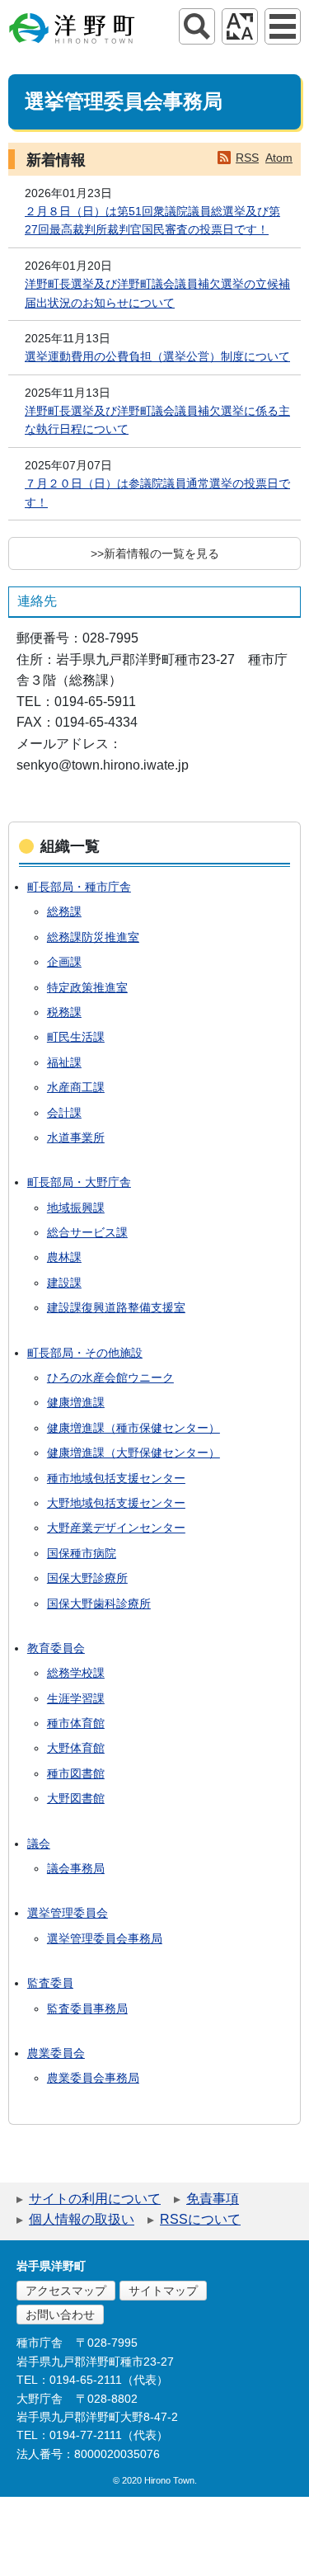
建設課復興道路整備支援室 (116, 1307)
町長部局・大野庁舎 (79, 1182)
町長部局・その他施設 (85, 1353)
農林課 (64, 1257)
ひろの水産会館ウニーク (110, 1377)
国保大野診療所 (87, 1578)
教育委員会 (56, 1648)
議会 (39, 1844)
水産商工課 (76, 1087)
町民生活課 (76, 1037)
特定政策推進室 (87, 987)
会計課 (64, 1113)
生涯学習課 (76, 1698)
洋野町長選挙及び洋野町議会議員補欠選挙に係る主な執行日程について (157, 420)
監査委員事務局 (87, 2009)
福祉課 (64, 1062)
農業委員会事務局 (93, 2078)
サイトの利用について (95, 2199)
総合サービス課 (87, 1232)
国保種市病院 (82, 1553)
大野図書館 (76, 1798)
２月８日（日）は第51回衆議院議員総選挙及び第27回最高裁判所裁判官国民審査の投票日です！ (152, 220)
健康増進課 (76, 1402)
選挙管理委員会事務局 (105, 1938)
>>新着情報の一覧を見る (155, 553)
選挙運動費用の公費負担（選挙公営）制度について (157, 356)
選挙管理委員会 (68, 1913)
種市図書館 (76, 1773)
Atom (279, 158)
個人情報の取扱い (82, 2219)
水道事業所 (76, 1137)
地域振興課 (76, 1208)
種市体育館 (76, 1723)
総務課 (64, 911)
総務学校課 (76, 1673)
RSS (247, 158)
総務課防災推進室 (93, 937)
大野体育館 (76, 1748)
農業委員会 (56, 2053)
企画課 (64, 962)
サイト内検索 (197, 26)
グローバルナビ (283, 26)
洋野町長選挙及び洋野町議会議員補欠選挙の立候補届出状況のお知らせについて (157, 293)
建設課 (64, 1283)
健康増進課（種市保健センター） (133, 1428)
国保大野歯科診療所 (99, 1604)
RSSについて (200, 2219)
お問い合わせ (60, 2315)
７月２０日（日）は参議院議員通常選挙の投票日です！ (157, 492)
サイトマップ (163, 2291)
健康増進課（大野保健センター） (133, 1453)
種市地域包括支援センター (116, 1478)
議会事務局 (76, 1868)
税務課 (64, 1012)
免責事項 (213, 2199)
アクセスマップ (66, 2291)
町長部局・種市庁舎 (79, 887)
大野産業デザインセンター (116, 1528)
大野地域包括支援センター (116, 1503)
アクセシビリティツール (240, 26)
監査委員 (50, 1983)
